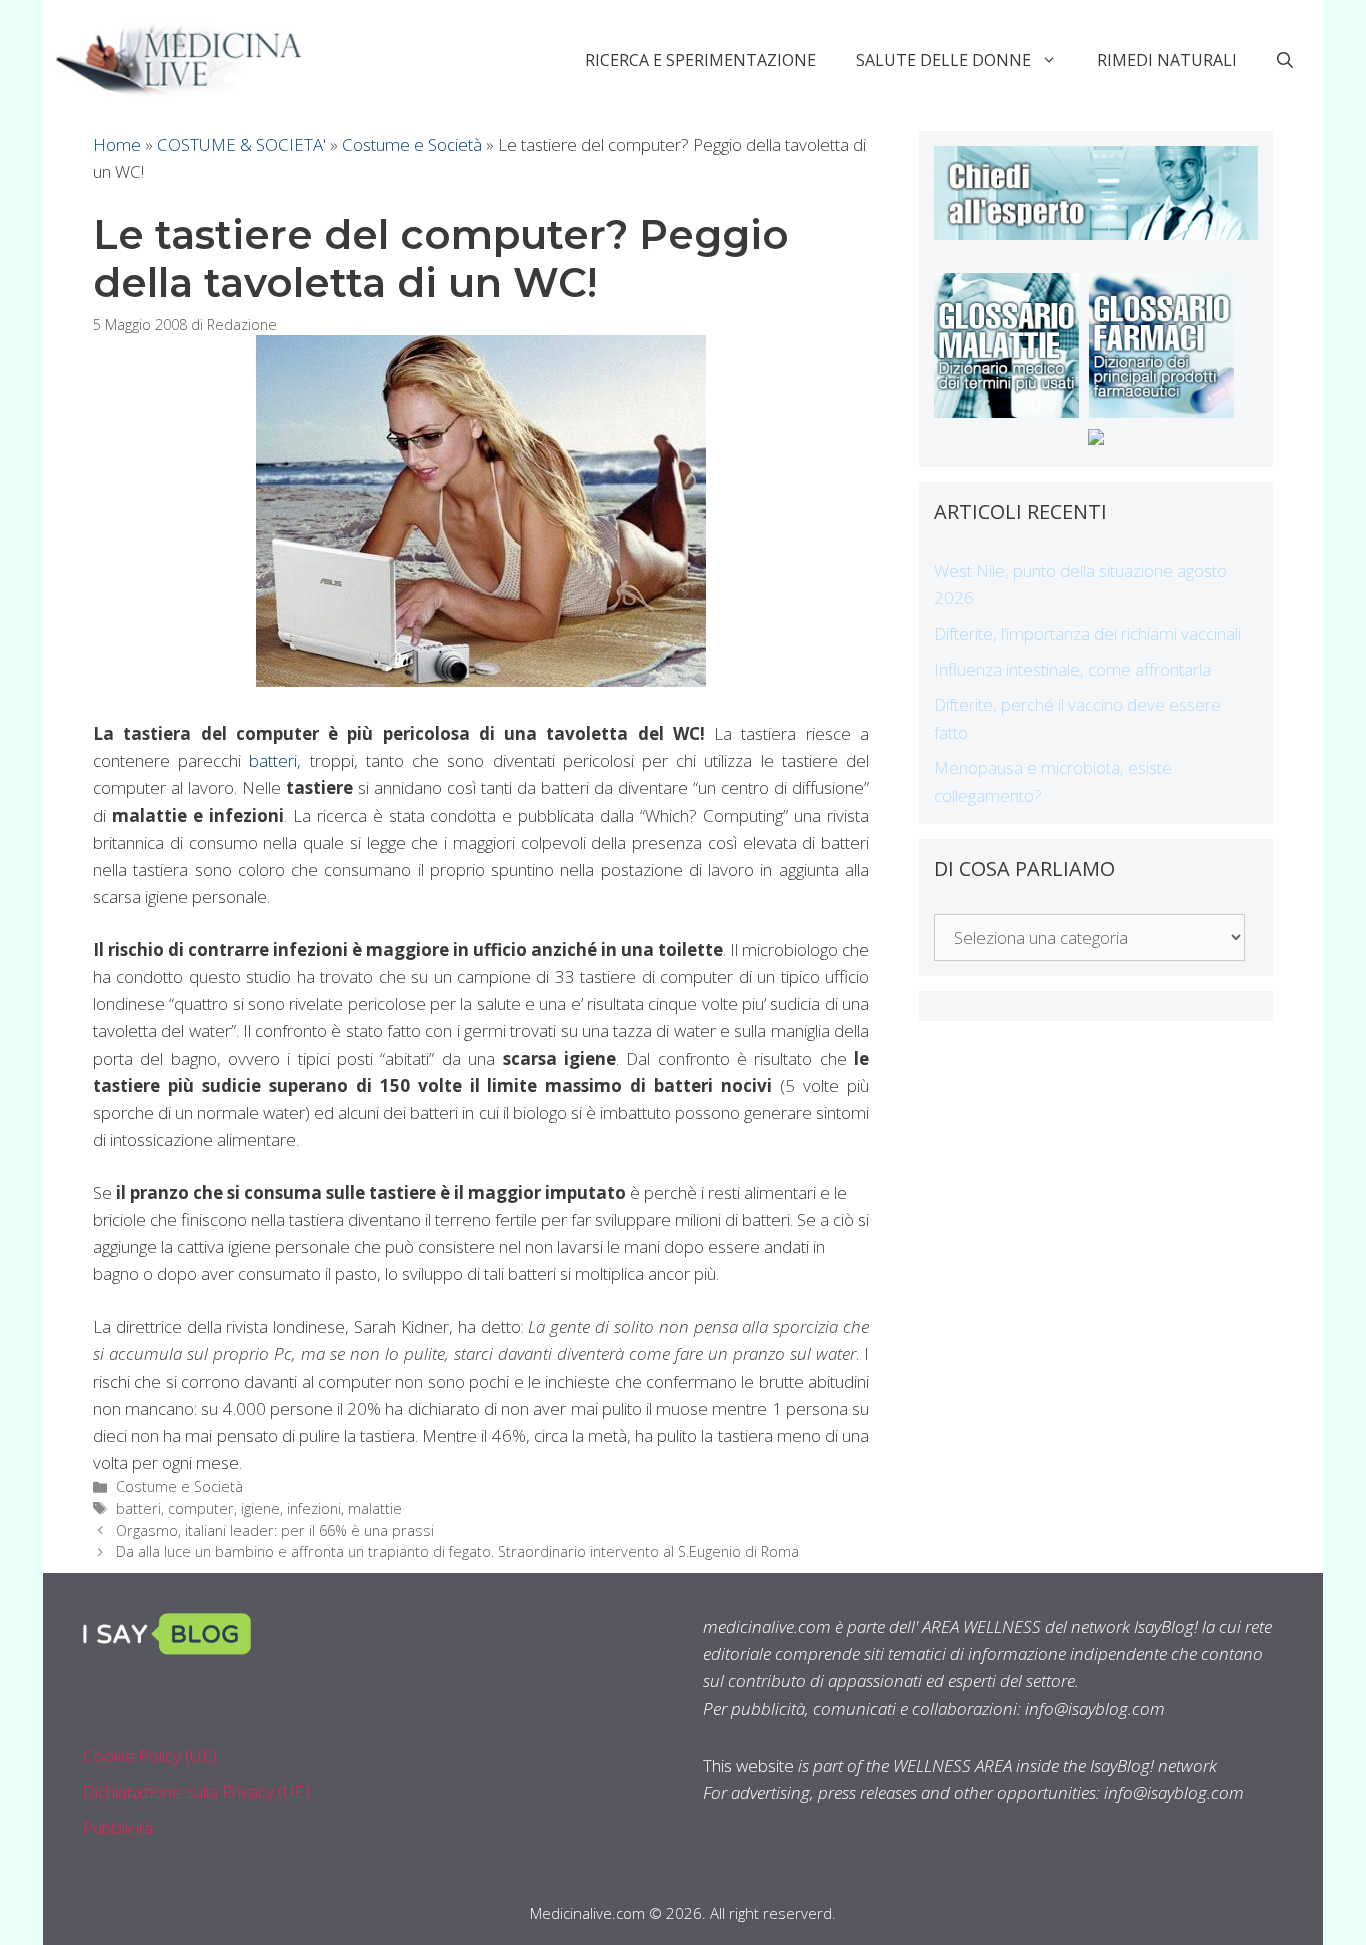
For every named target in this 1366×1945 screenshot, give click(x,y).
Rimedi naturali (1167, 60)
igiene (260, 1508)
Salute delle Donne (943, 60)
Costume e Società (412, 144)
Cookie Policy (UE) (150, 1755)
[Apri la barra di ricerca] (1285, 60)
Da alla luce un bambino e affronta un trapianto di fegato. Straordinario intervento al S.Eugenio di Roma (457, 1551)
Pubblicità (118, 1827)
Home (117, 144)
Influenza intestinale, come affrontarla (1072, 669)
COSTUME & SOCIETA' (241, 144)
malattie (375, 1508)
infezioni (314, 1508)
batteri (273, 760)
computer (201, 1508)
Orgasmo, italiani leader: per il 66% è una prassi (275, 1530)
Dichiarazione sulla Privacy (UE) (196, 1791)
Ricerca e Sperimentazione (700, 60)
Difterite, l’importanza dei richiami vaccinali (1087, 633)
